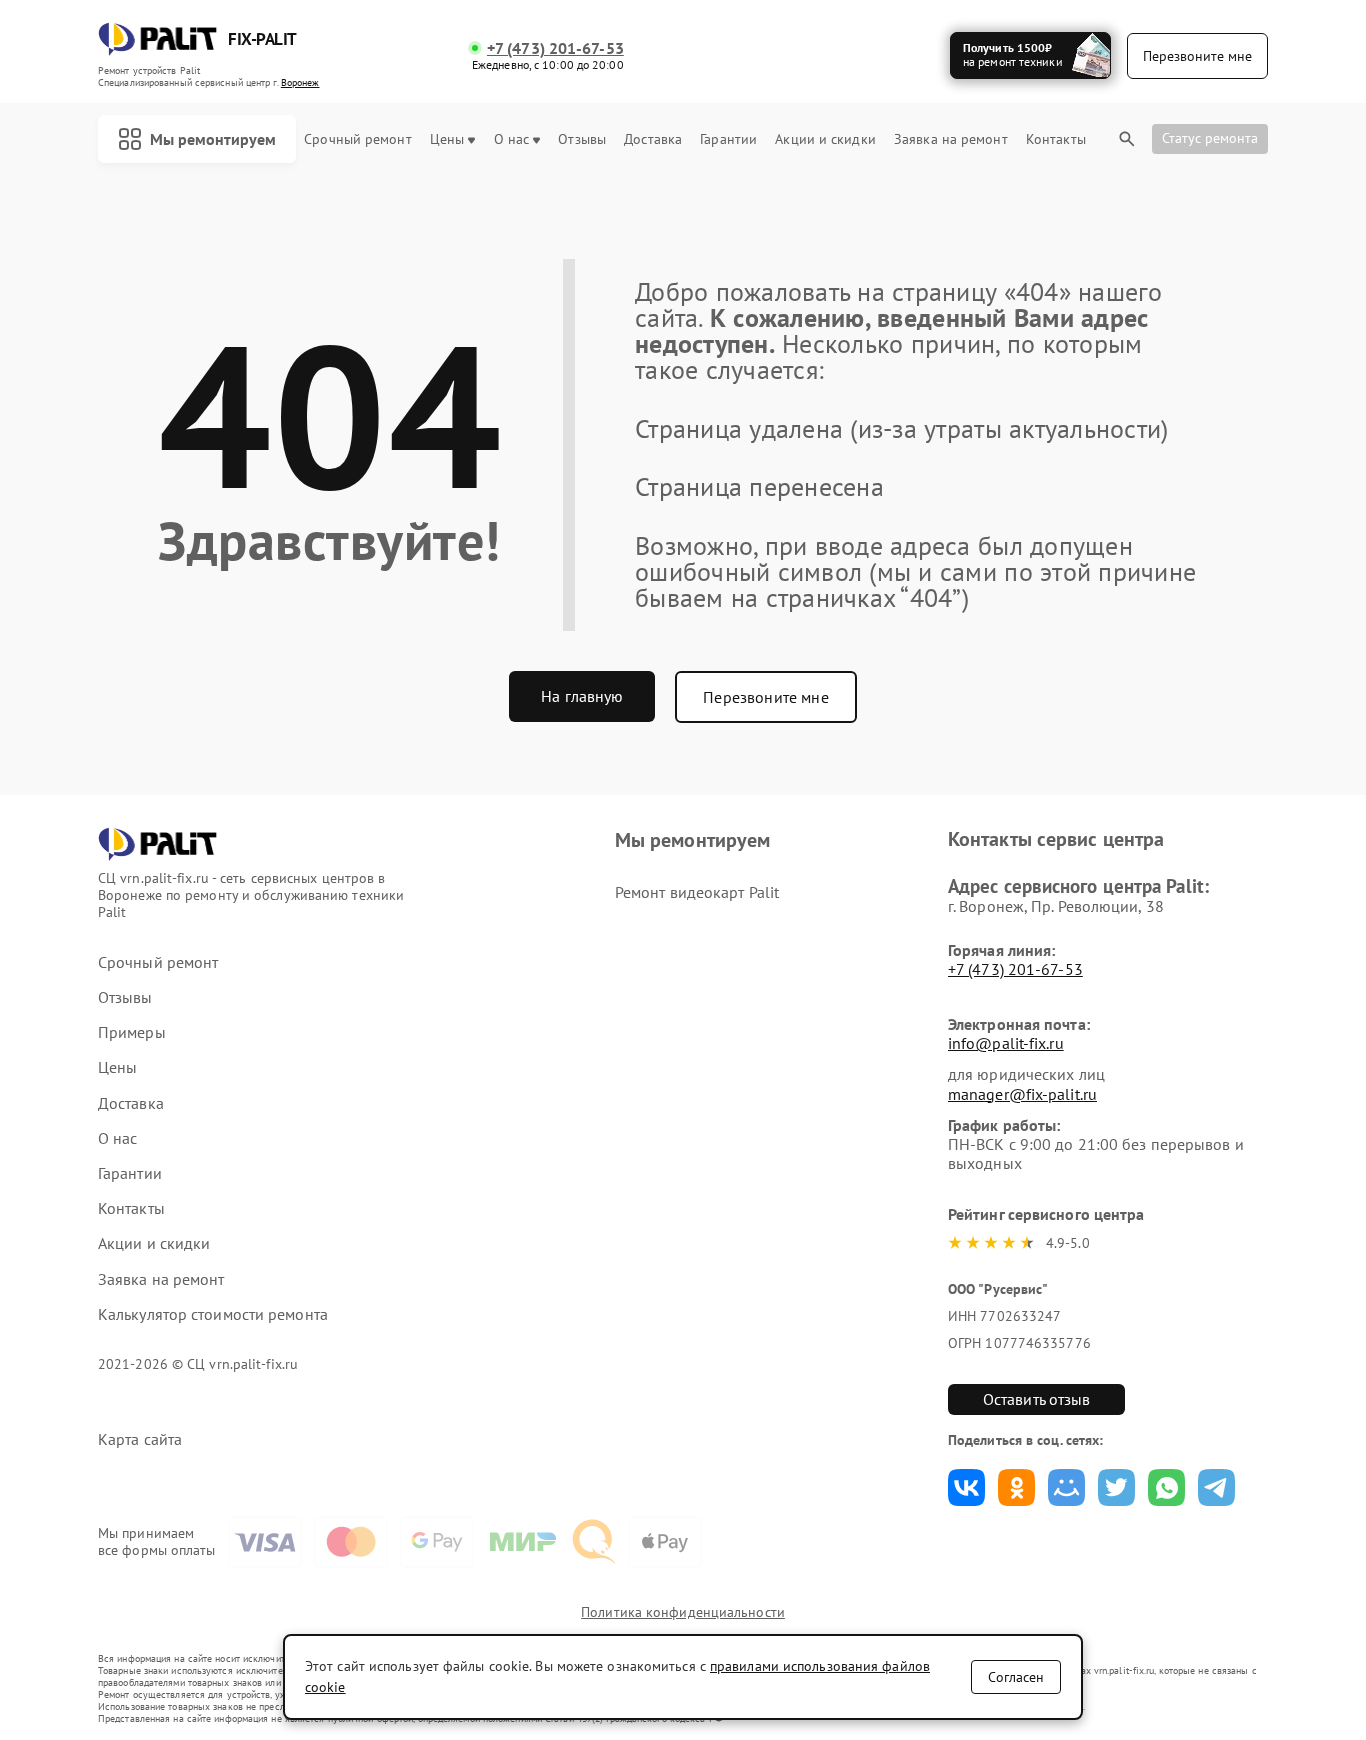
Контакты (1056, 139)
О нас (512, 139)
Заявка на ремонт (951, 139)
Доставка (653, 139)
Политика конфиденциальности (683, 1612)
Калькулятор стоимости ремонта (213, 1314)
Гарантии (728, 139)
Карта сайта (140, 1439)
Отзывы (582, 139)
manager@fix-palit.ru (1022, 1094)
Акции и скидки (825, 139)
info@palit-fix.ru (1006, 1043)
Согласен (1016, 1677)
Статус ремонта (1210, 138)
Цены (447, 139)
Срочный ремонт (357, 139)
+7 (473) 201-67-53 (555, 48)
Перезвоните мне (765, 697)
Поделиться (966, 1487)
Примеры (132, 1032)
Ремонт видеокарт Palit (697, 892)
